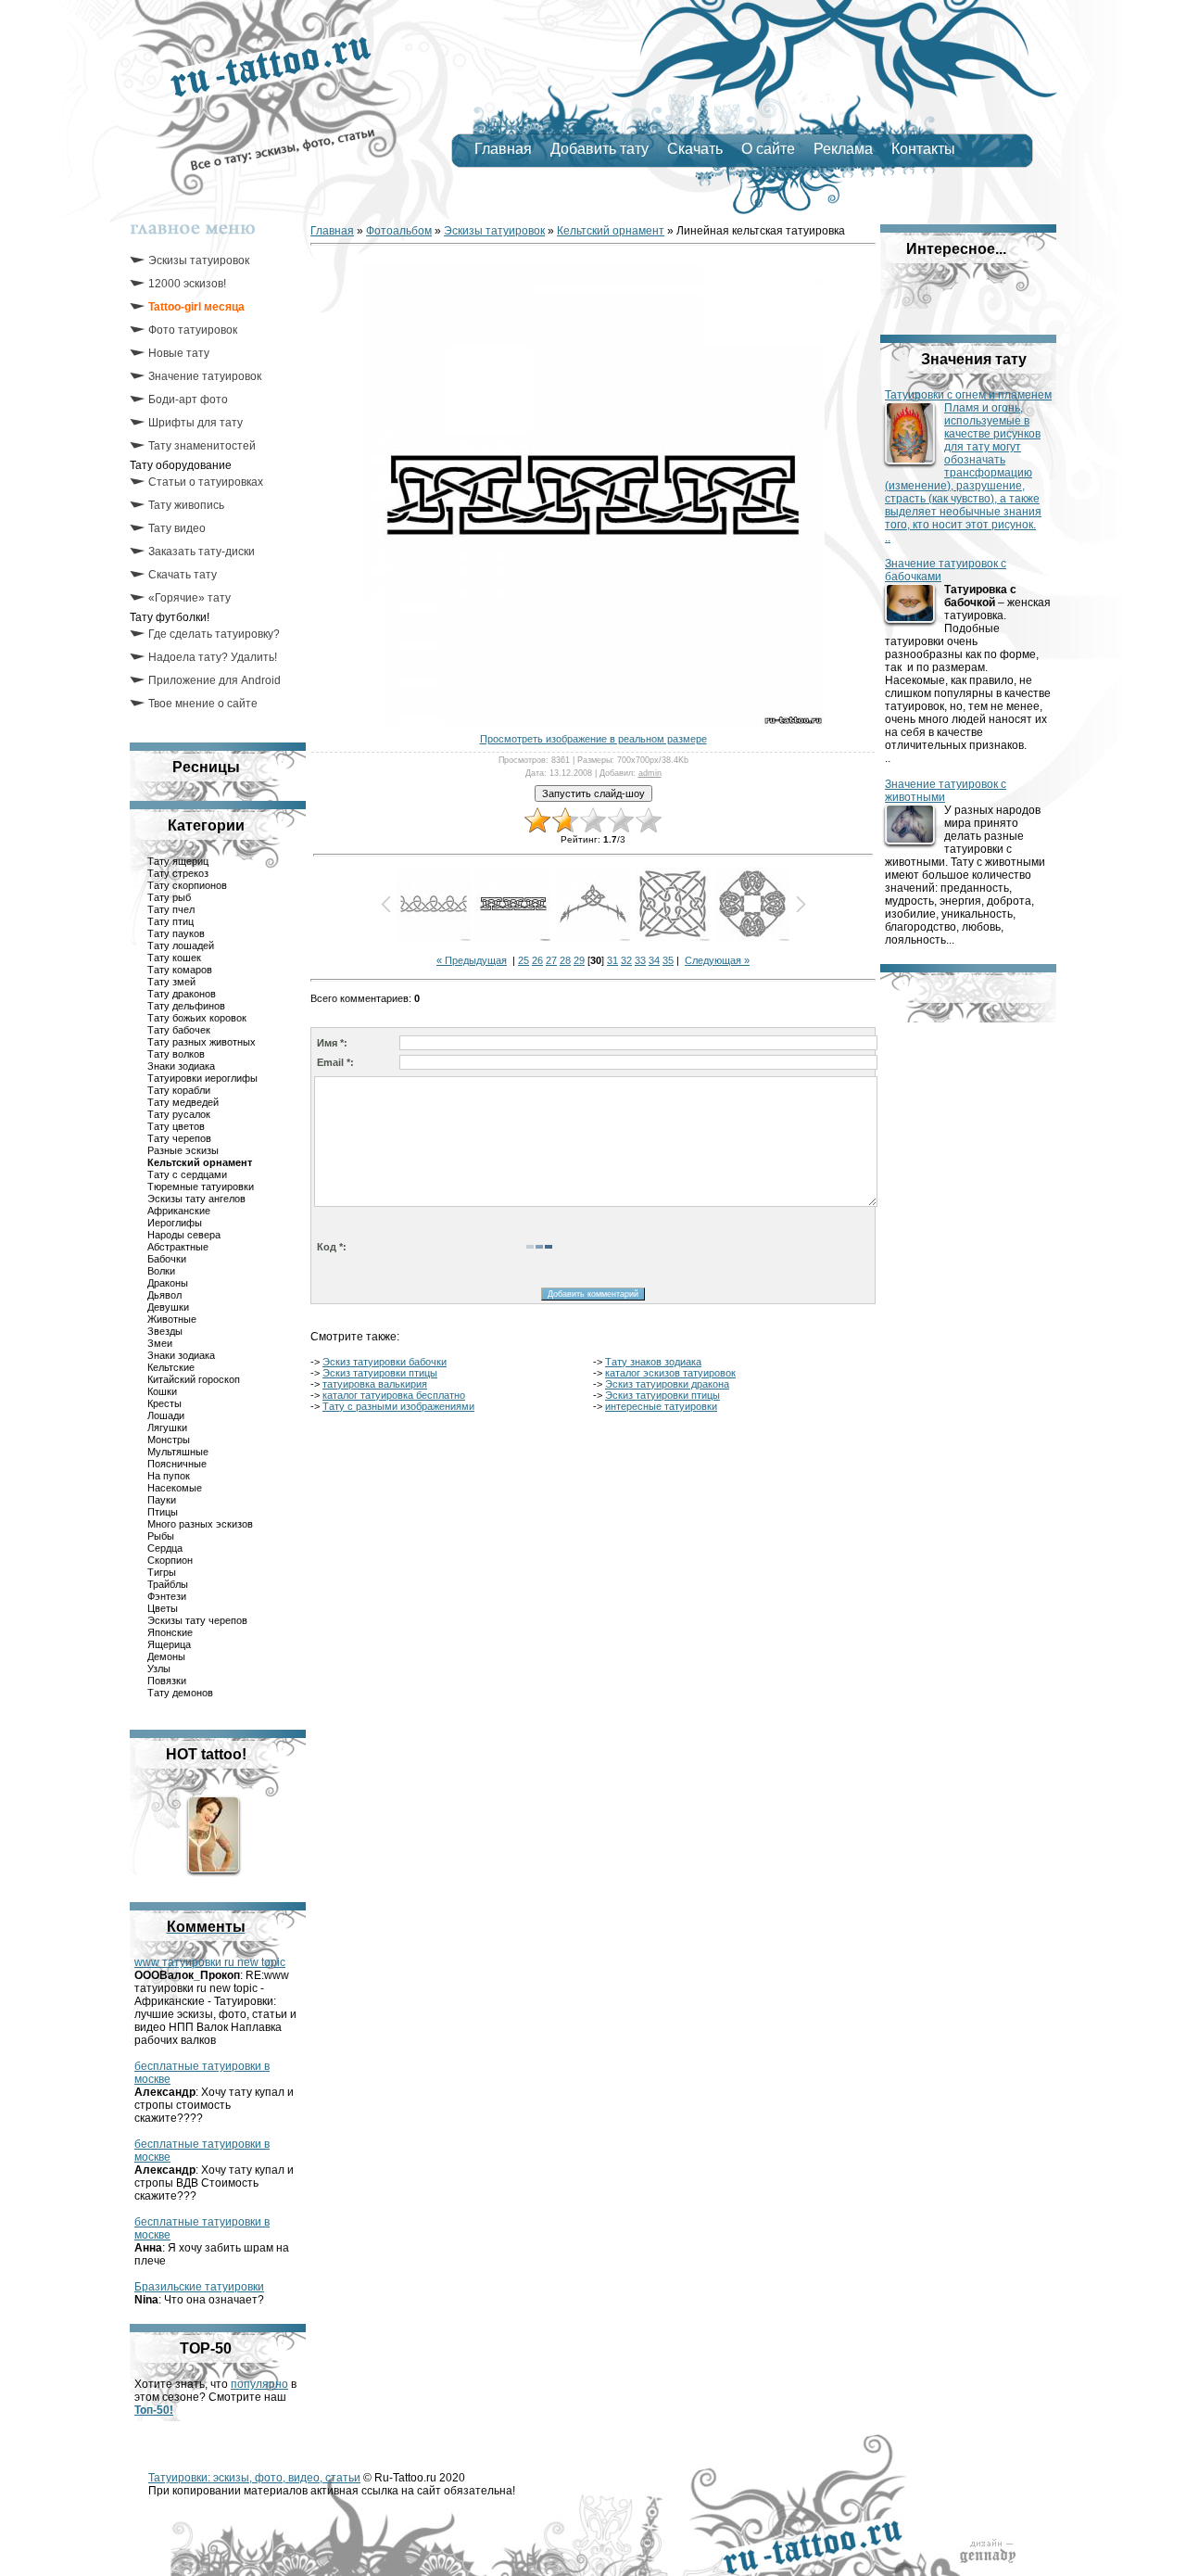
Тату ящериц (178, 861)
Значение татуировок (205, 376)
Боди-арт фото (188, 400)
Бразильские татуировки (199, 2287)
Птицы (163, 1512)
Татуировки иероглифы (202, 1078)
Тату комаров (180, 970)
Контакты (923, 149)
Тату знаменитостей (202, 446)
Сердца (165, 1548)
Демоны (166, 1656)
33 (640, 960)
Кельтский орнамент (200, 1162)
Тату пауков (176, 933)
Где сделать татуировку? (214, 634)
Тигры (162, 1572)
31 (612, 960)
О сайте (768, 149)
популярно (259, 2384)
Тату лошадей (181, 945)
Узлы (159, 1669)
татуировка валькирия (375, 1384)
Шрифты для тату (196, 423)
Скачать (695, 149)
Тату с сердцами (187, 1174)
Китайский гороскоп (194, 1379)
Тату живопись (186, 505)
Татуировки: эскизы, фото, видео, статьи (254, 2478)
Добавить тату (599, 149)
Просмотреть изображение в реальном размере (593, 739)
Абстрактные (178, 1247)
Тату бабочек (179, 1030)
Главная (503, 149)
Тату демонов (180, 1693)
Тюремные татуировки (201, 1186)
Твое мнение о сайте (203, 704)
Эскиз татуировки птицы (380, 1373)
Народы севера (184, 1235)
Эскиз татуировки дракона (667, 1384)
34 (654, 960)
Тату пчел (171, 909)
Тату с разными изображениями (398, 1406)
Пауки (162, 1500)
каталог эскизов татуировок (670, 1373)
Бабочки (167, 1259)
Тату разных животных (202, 1042)
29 (579, 960)
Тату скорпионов (187, 885)
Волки (161, 1271)
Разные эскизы (183, 1150)
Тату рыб (169, 897)
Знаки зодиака (181, 1066)
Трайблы (168, 1584)
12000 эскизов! (187, 284)
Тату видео (177, 528)
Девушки (168, 1307)
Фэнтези (167, 1596)
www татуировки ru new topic (210, 1962)
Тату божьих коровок (197, 1018)
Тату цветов (176, 1126)
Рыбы (161, 1536)
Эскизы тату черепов (197, 1620)
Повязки (167, 1681)
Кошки (162, 1391)
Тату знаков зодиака (653, 1362)
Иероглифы (175, 1223)
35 (668, 960)
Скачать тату (183, 575)
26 (537, 960)
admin (650, 773)
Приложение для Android (214, 680)
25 (524, 960)
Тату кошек (174, 958)
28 (565, 960)
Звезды (165, 1331)
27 (551, 960)
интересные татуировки (661, 1406)
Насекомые (175, 1488)
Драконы (168, 1283)
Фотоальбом (399, 231)
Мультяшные (178, 1452)
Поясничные (177, 1464)
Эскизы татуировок (199, 260)
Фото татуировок (193, 330)
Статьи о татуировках (206, 482)
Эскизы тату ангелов (196, 1199)
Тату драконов (182, 994)
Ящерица (169, 1644)
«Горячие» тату (189, 598)
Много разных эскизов (200, 1524)
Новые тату (179, 353)
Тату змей (171, 982)
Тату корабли (179, 1090)
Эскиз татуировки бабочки (385, 1362)
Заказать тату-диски (202, 552)
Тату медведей (183, 1102)
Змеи (160, 1343)
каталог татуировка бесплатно (394, 1395)
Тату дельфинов (186, 1006)
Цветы (163, 1608)
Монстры (169, 1440)
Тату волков (176, 1054)
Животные (172, 1319)
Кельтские (171, 1367)
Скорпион (170, 1560)
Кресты (164, 1403)
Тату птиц (170, 921)
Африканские (179, 1211)
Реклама (843, 149)
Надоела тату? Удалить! (213, 657)
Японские (170, 1632)
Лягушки (167, 1428)
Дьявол (164, 1295)
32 (626, 960)
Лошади (166, 1415)
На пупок (169, 1476)
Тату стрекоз (178, 873)
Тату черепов (179, 1138)
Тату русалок (179, 1114)
